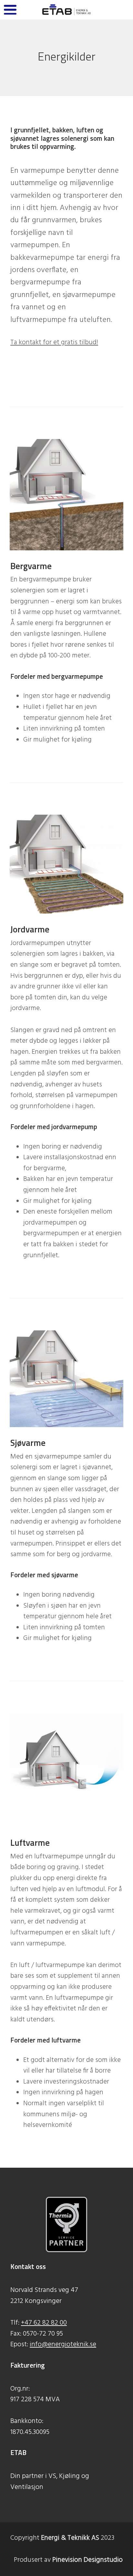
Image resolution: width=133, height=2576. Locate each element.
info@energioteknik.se (63, 2345)
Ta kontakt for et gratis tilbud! (54, 342)
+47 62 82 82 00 (44, 2323)
